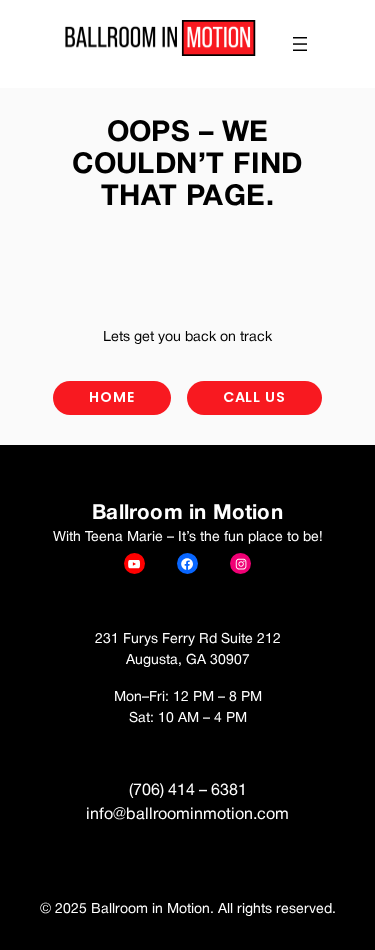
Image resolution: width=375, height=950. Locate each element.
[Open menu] (300, 44)
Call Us (254, 397)
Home (111, 397)
